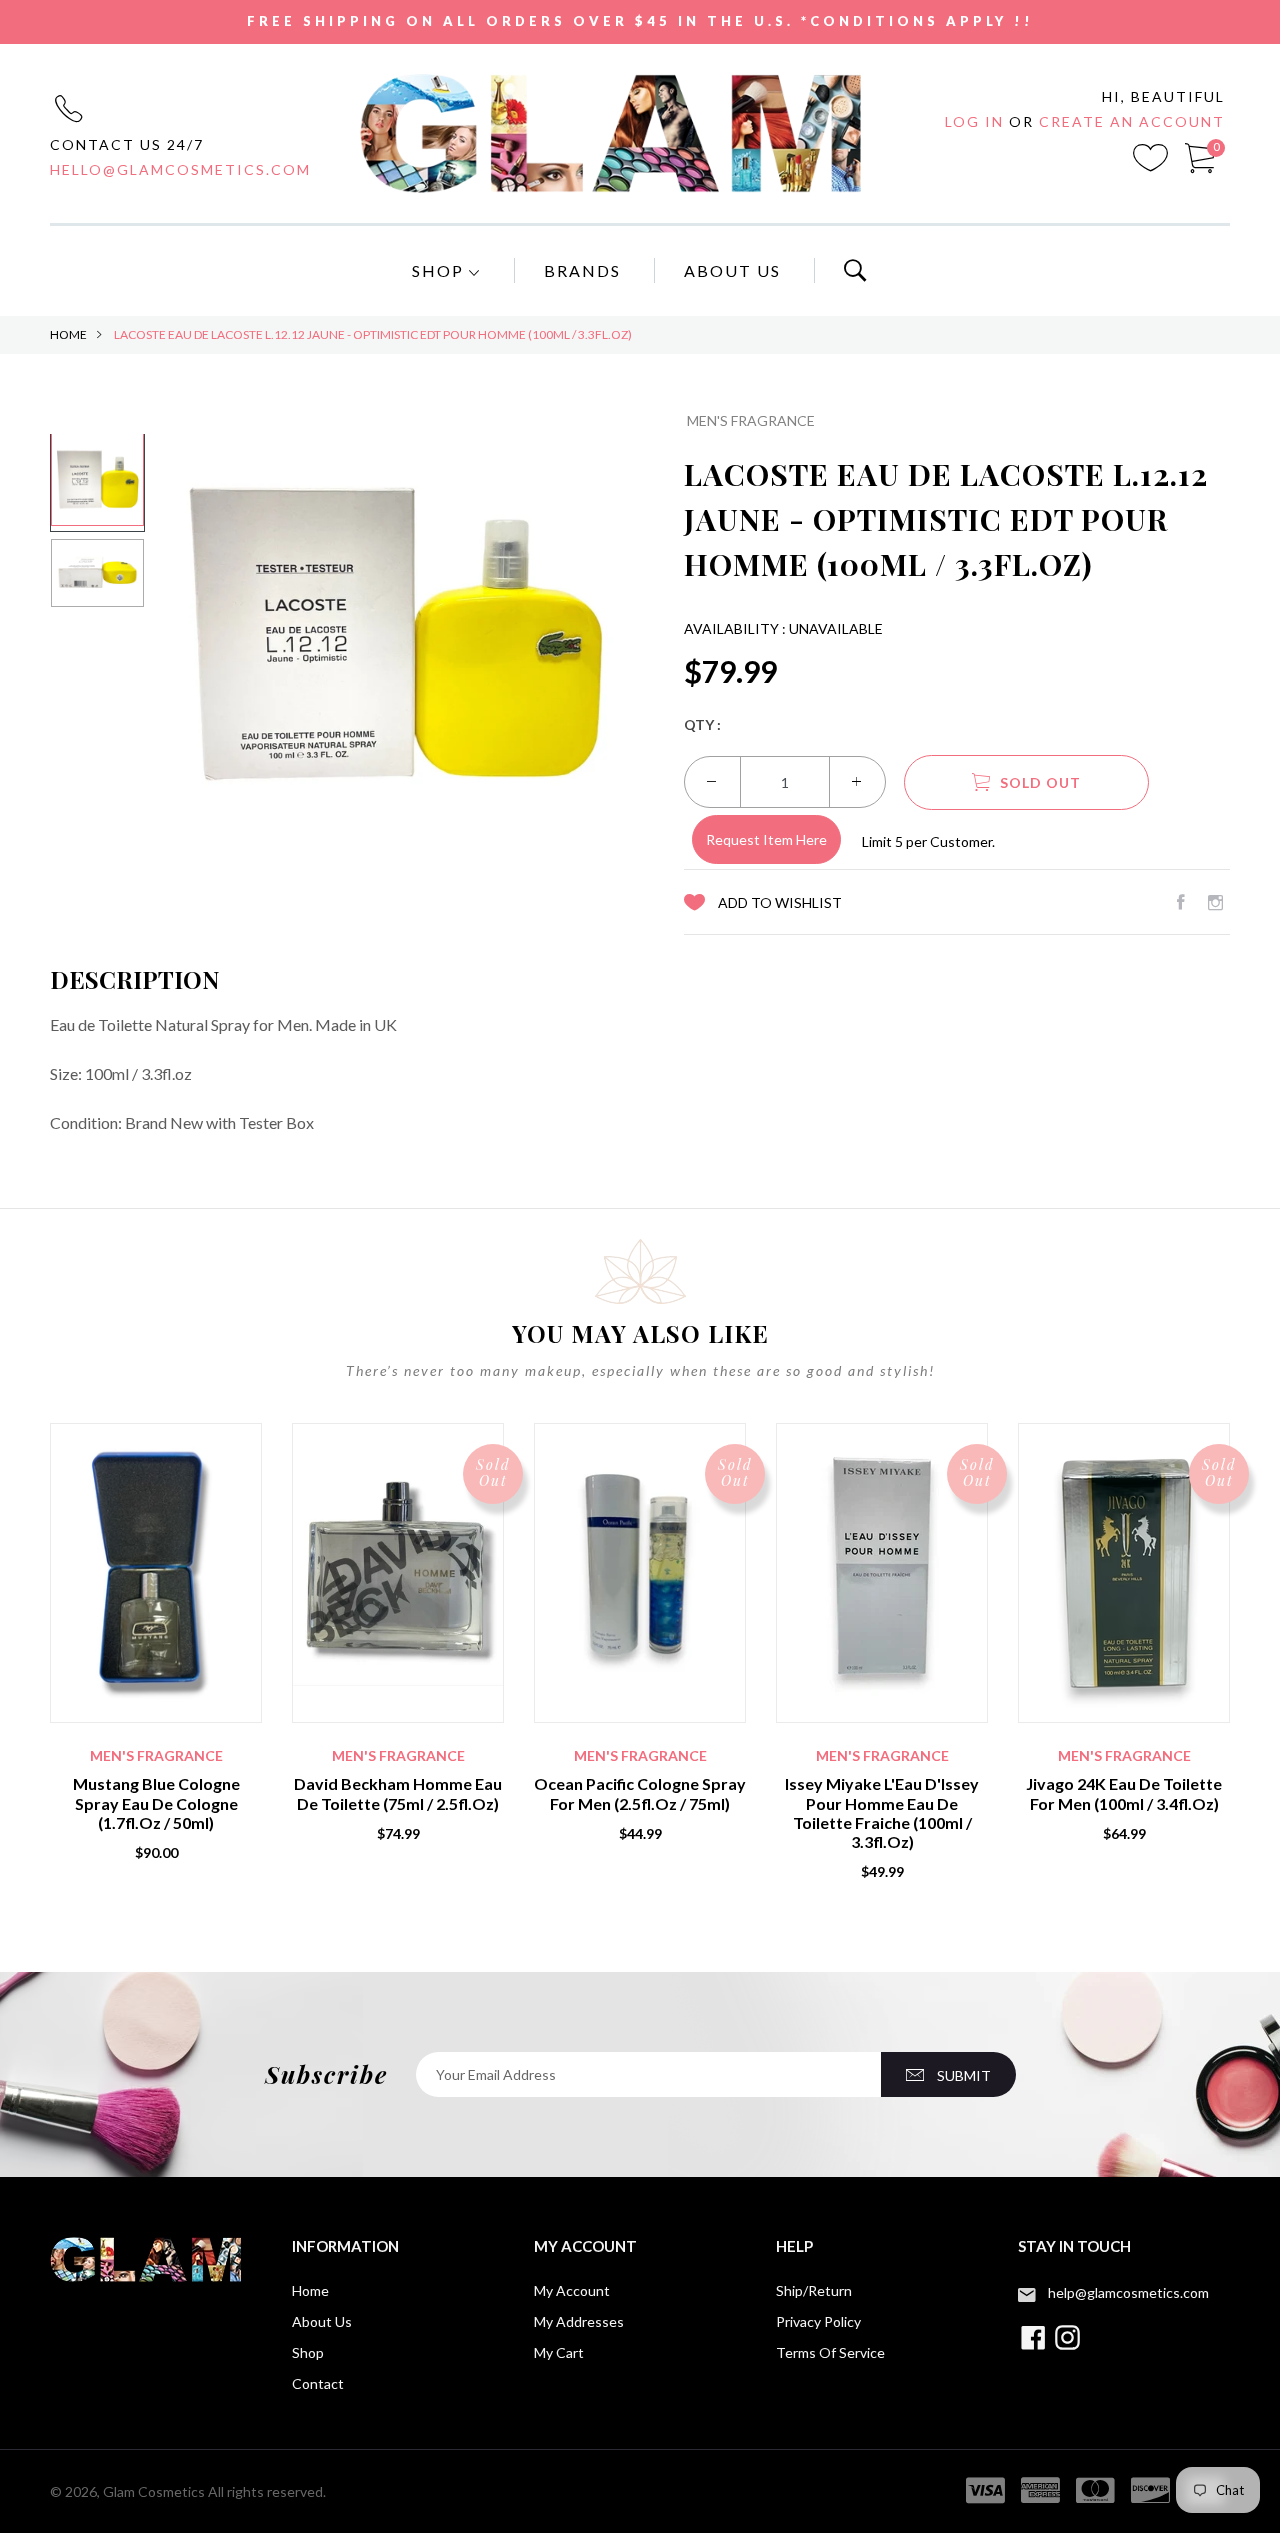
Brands (582, 270)
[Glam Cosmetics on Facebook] (1181, 902)
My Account (572, 2290)
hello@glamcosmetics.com (180, 169)
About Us (732, 270)
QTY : (702, 724)
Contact (318, 2383)
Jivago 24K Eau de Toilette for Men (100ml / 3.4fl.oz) (1124, 1793)
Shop (440, 270)
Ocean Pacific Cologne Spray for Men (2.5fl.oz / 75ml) (640, 1793)
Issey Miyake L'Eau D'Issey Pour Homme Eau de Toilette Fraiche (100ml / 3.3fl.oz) (882, 1812)
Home (68, 334)
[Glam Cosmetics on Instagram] (1215, 902)
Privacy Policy (818, 2321)
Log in (977, 121)
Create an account (1132, 121)
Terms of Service (830, 2352)
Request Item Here (766, 839)
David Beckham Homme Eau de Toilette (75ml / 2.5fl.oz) (398, 1793)
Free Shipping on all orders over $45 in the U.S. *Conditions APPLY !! (640, 21)
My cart (559, 2352)
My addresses (579, 2321)
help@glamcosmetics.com (1128, 2292)
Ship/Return (814, 2290)
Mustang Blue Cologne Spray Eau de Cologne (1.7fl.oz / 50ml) (156, 1802)
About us (322, 2321)
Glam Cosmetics (154, 2491)
